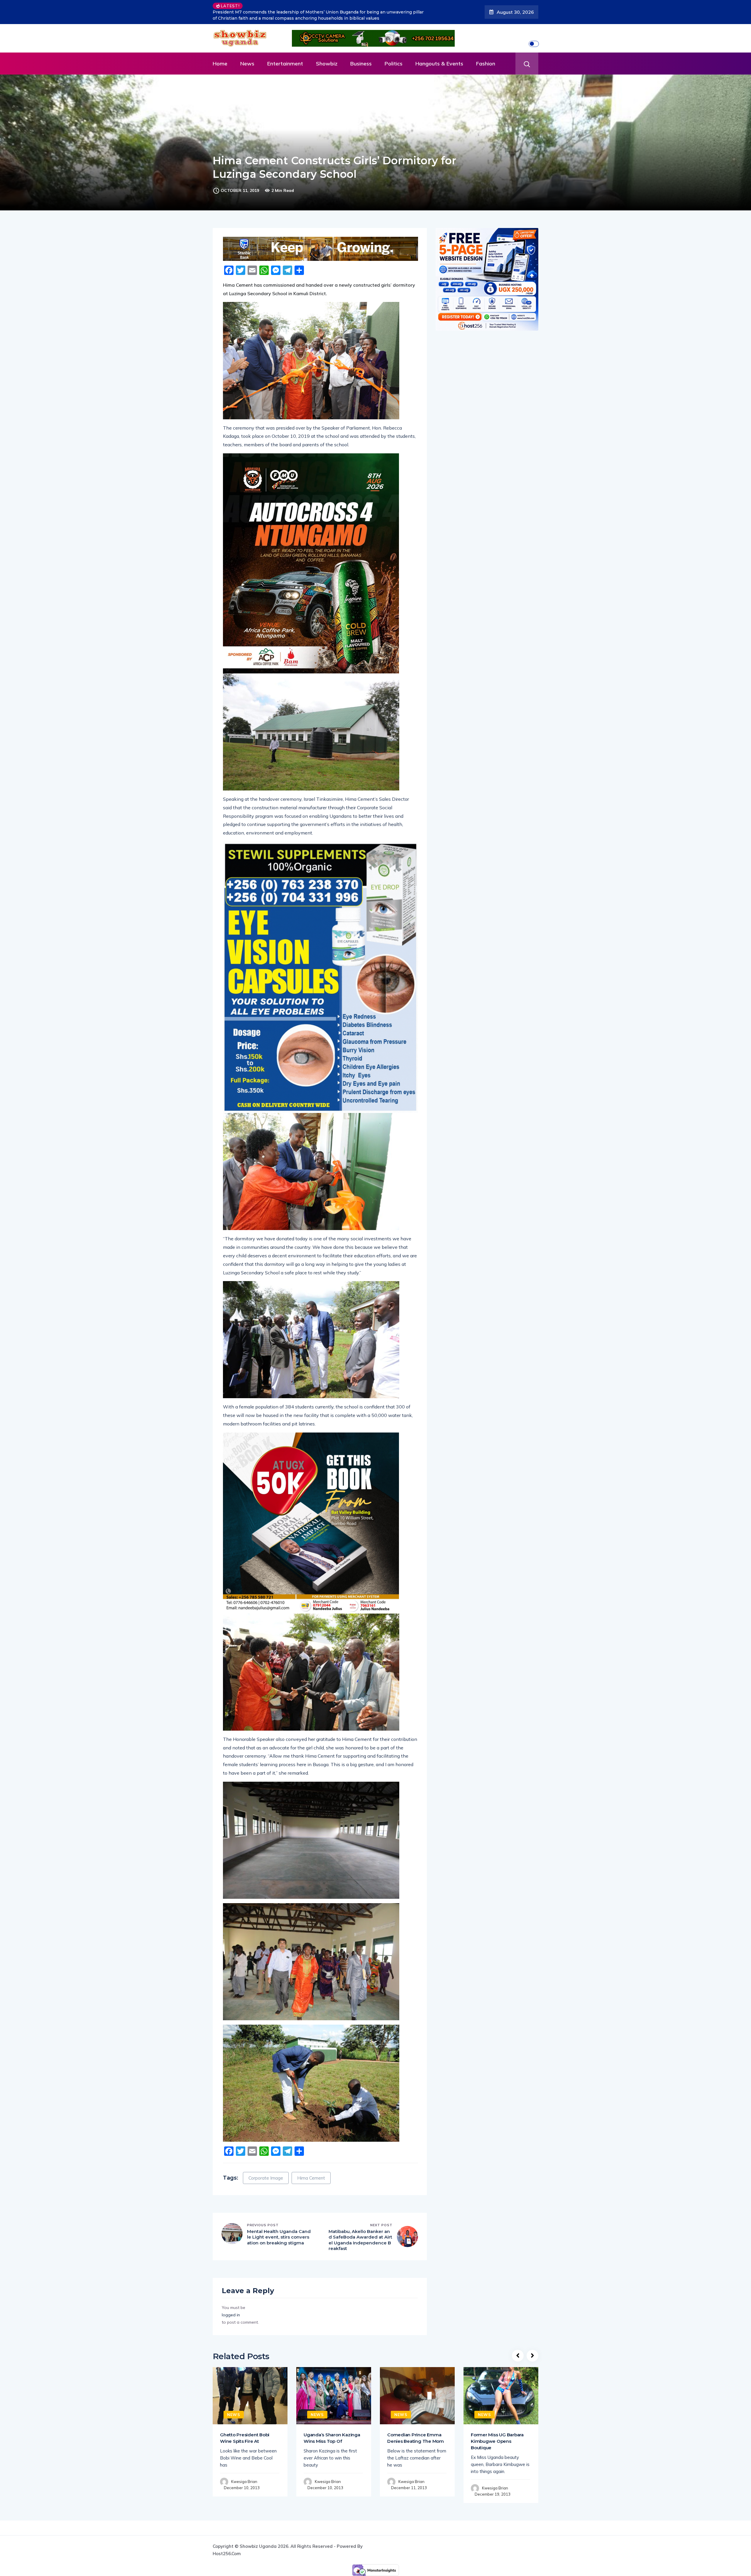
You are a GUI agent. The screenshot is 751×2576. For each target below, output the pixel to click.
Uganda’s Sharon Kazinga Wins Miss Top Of (332, 2427)
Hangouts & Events (439, 53)
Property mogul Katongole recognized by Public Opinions (308, 6)
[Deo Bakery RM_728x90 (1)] (320, 238)
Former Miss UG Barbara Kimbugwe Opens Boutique (497, 2431)
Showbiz (327, 53)
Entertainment (285, 53)
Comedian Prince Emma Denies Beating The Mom (416, 2427)
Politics (394, 53)
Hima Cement (311, 2167)
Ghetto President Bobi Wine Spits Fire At (245, 2427)
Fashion (486, 53)
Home (220, 53)
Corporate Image (266, 2167)
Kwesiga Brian (244, 2471)
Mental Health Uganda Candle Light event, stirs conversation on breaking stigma (279, 2227)
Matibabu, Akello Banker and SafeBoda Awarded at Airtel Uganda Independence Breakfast (360, 2229)
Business (361, 53)
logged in (231, 2304)
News (247, 53)
